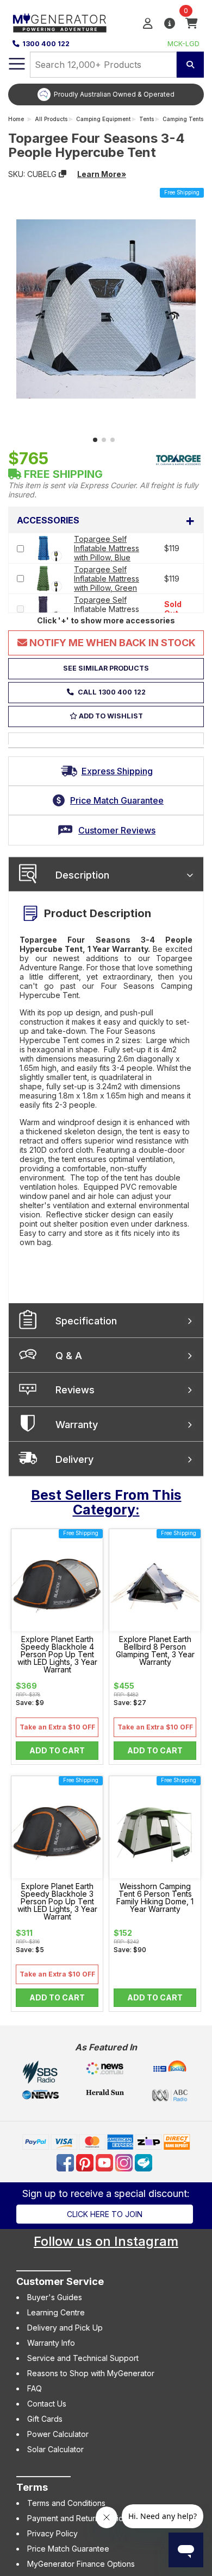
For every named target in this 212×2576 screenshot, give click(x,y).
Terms (32, 2487)
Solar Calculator (55, 2449)
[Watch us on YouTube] (105, 2161)
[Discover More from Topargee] (178, 459)
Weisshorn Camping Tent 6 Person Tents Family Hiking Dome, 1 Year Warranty (155, 1898)
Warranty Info (51, 2343)
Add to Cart (57, 1750)
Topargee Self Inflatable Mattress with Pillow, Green (107, 579)
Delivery (74, 1459)
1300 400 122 (46, 44)
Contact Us (47, 2404)
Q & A (69, 1356)
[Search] (190, 65)
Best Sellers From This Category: (106, 1502)
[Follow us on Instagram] (125, 2161)
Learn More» (102, 174)
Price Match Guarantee (68, 2549)
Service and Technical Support (83, 2358)
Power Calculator (58, 2434)
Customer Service (60, 2281)
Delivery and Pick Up (65, 2328)
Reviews (75, 1390)
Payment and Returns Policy (77, 2518)
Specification (86, 1321)
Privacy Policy (52, 2533)
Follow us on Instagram (106, 2241)
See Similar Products (106, 668)
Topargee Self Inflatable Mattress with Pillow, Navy (107, 609)
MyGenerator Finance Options (81, 2564)
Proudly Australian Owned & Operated (114, 94)
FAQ (35, 2388)
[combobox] (103, 65)
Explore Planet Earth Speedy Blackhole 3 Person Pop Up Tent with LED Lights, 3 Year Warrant (57, 1902)
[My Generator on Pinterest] (86, 2161)
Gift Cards (45, 2419)
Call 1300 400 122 (111, 692)
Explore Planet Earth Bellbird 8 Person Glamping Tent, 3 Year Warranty (155, 1651)
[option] (106, 94)
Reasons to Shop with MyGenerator (91, 2373)
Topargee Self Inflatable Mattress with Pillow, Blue (107, 548)
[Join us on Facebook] (66, 2161)
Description (82, 875)
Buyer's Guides (55, 2297)
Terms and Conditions (66, 2503)
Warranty (77, 1425)
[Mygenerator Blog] (145, 2161)
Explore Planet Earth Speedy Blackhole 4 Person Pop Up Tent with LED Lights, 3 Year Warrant (57, 1655)
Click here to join (105, 2214)
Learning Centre (56, 2312)
